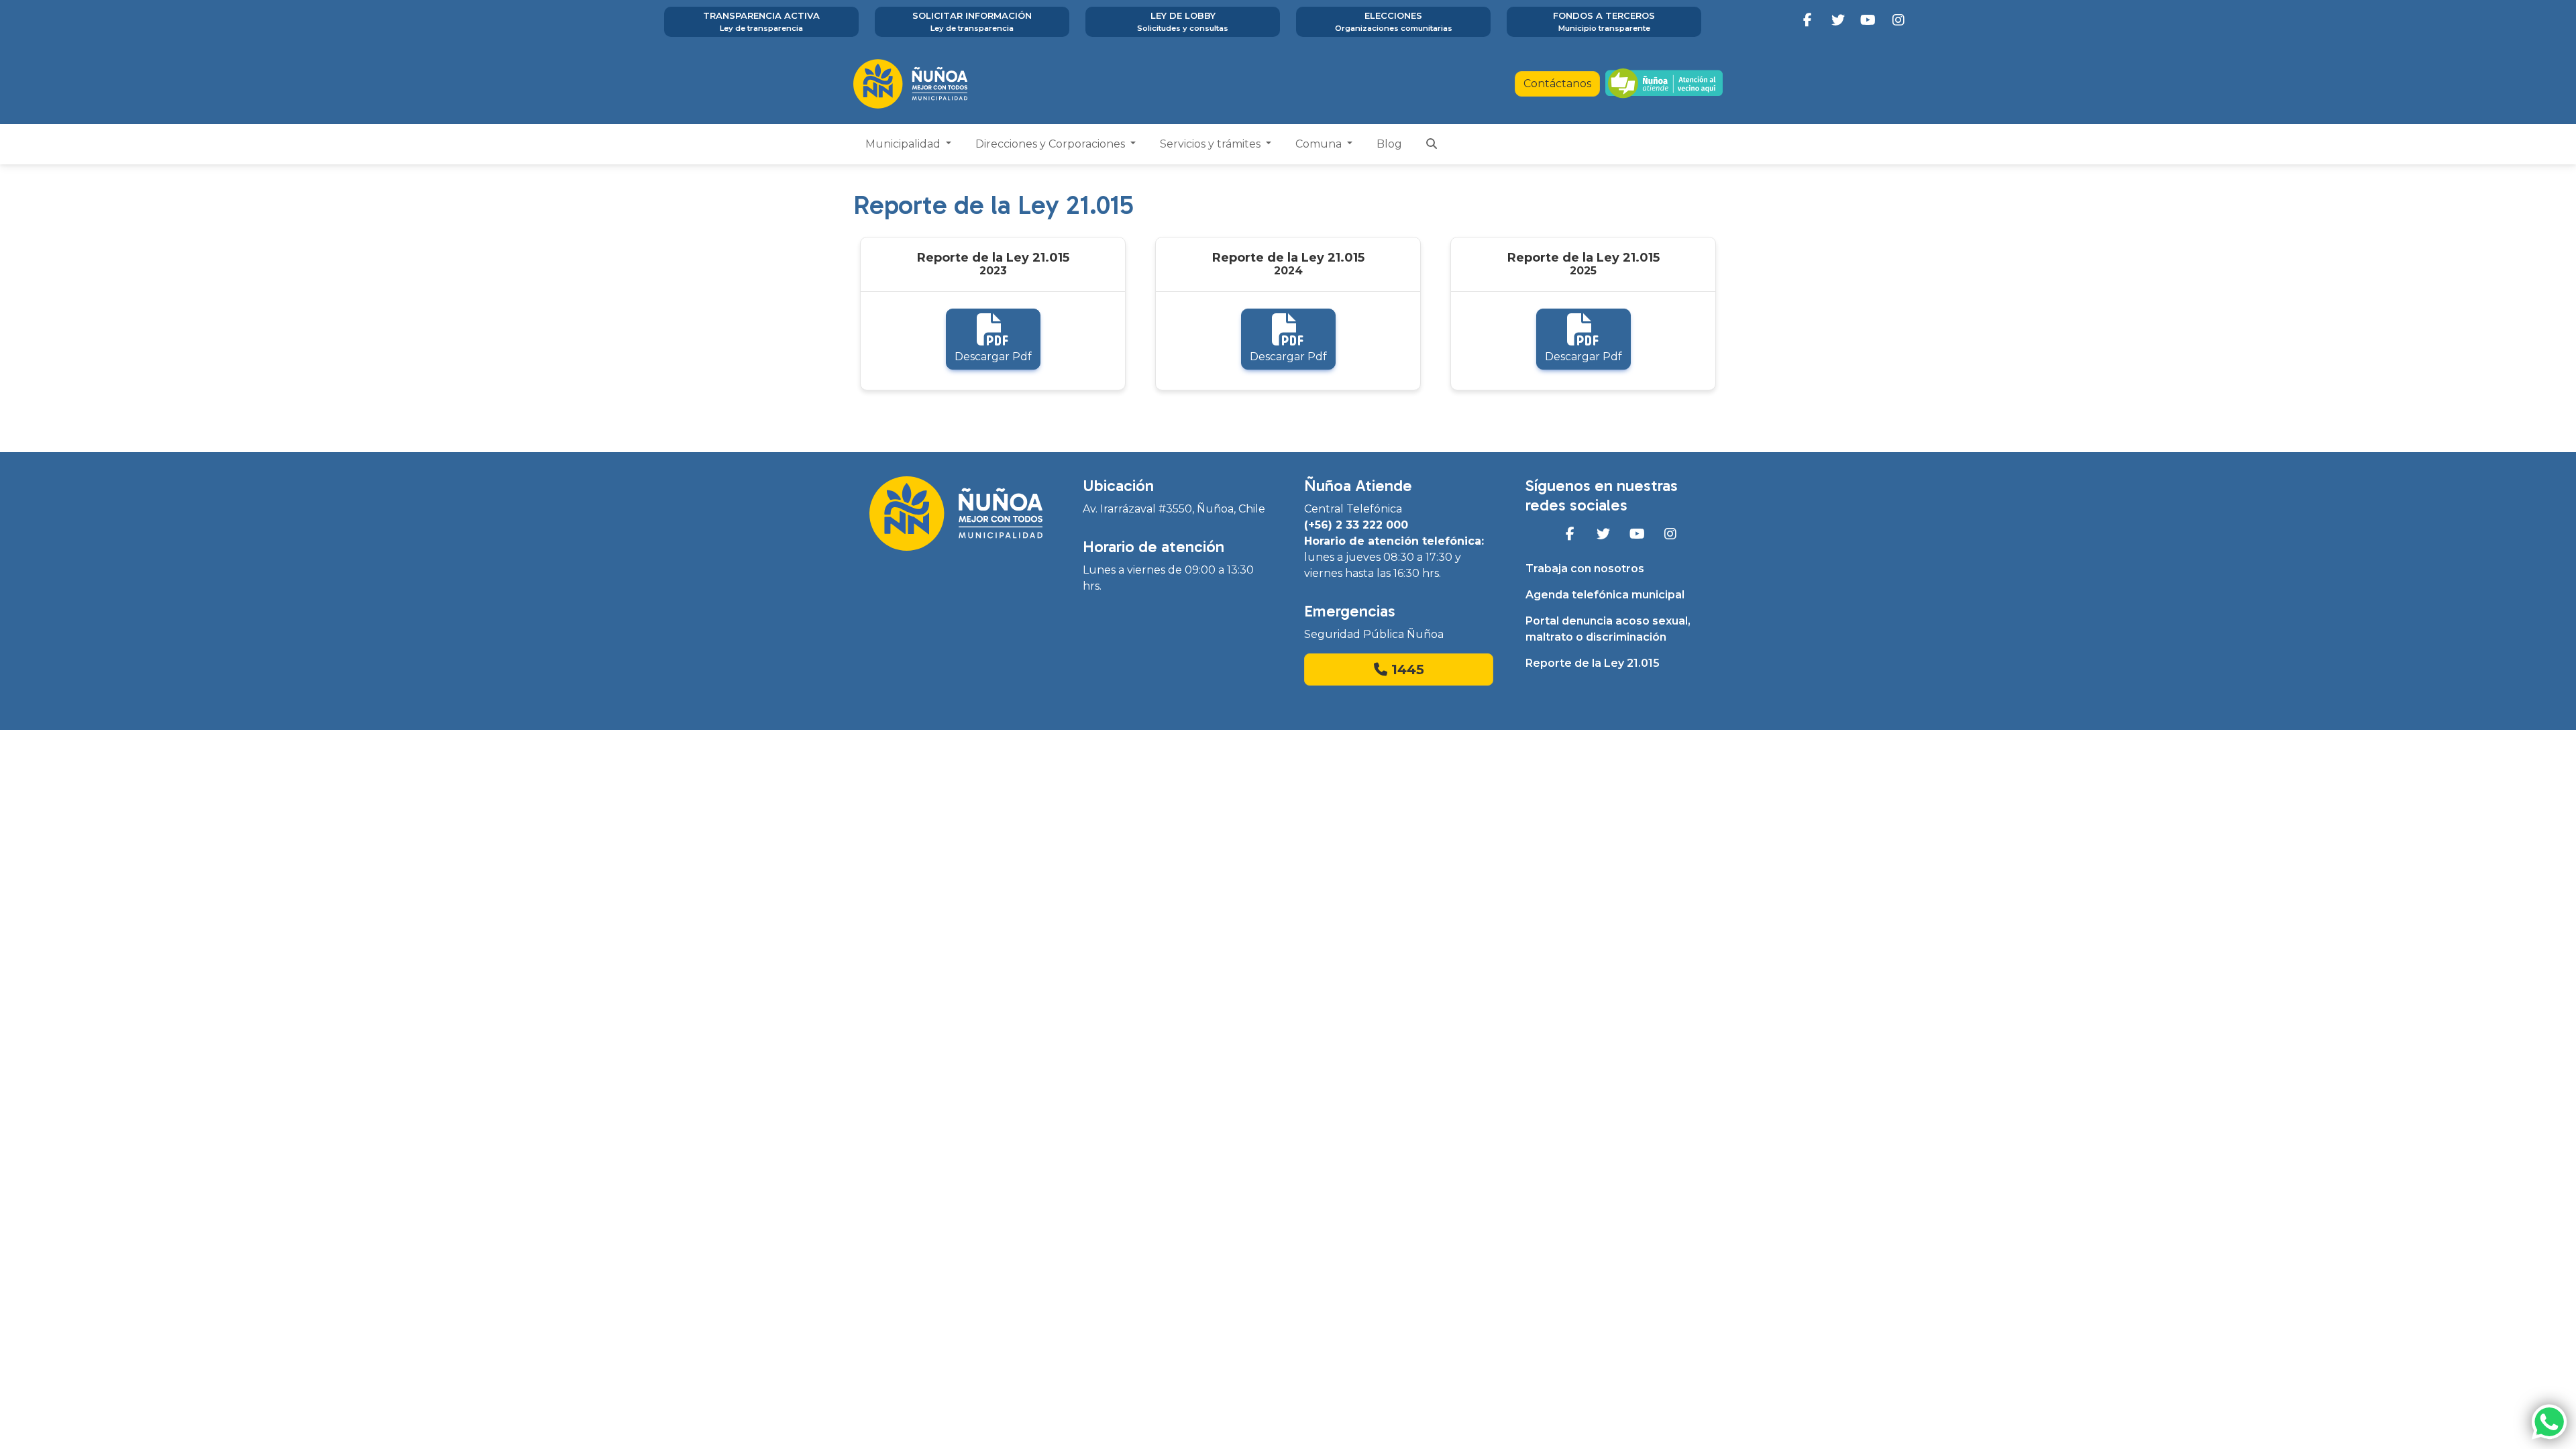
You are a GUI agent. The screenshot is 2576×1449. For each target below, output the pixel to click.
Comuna (1320, 144)
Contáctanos (1557, 84)
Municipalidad (904, 144)
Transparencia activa (761, 21)
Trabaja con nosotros (1585, 569)
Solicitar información (972, 21)
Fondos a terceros (1604, 21)
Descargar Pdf (993, 357)
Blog (1389, 144)
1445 (1406, 669)
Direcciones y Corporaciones (1052, 144)
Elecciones (1394, 21)
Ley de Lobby (1183, 21)
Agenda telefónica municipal (1605, 595)
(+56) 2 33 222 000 (1356, 525)
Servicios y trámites (1212, 144)
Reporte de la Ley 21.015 (1593, 663)
